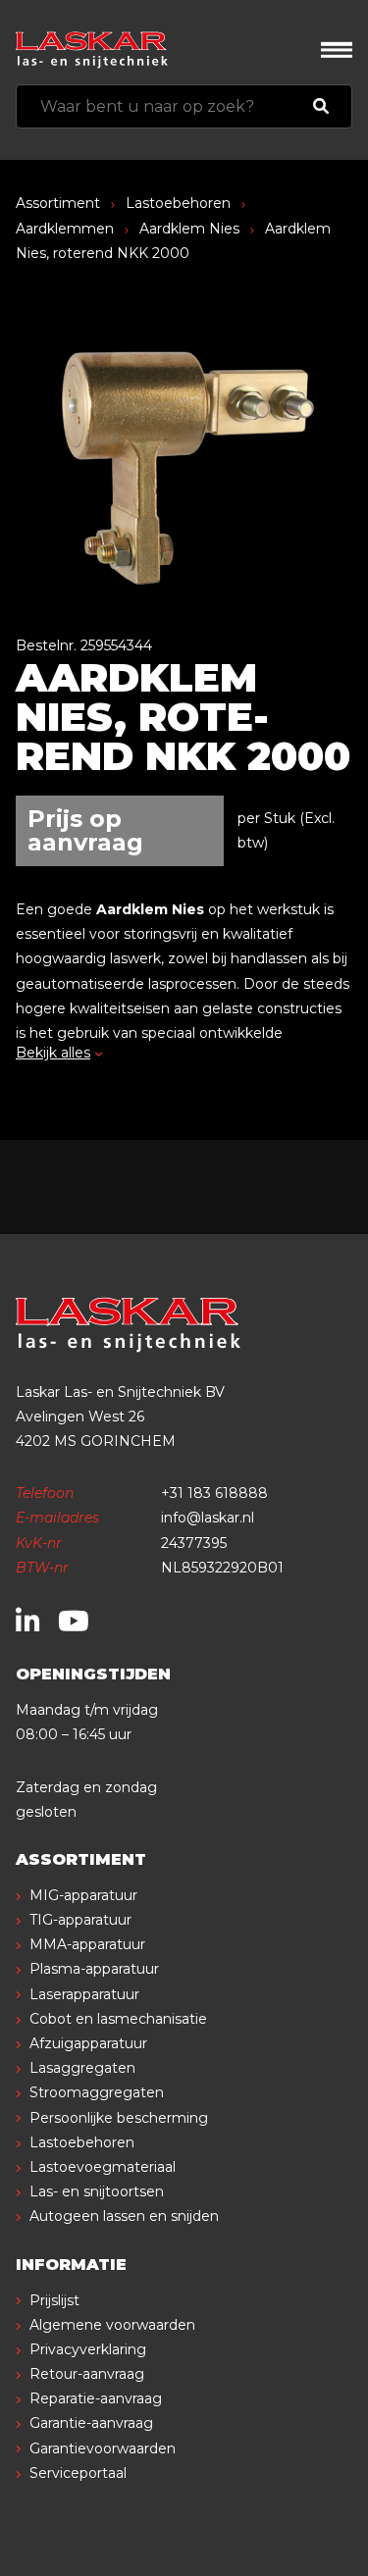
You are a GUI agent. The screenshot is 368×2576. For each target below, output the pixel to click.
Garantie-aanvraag (91, 2423)
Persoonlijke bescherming (119, 2118)
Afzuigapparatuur (88, 2043)
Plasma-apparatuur (94, 1969)
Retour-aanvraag (87, 2374)
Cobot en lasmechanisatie (118, 2019)
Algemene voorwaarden (112, 2325)
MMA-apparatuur (87, 1944)
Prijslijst (54, 2300)
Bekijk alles (53, 1053)
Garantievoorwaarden (103, 2448)
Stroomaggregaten (97, 2092)
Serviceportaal (78, 2473)
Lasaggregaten (82, 2068)
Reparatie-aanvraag (96, 2398)
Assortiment (58, 203)
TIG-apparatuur (80, 1920)
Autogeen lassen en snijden (124, 2216)
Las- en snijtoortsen (97, 2191)
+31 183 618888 (214, 1493)
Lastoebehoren (178, 203)
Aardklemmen (65, 229)
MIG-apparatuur (83, 1895)
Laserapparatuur (84, 1994)
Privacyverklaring (88, 2349)
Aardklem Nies (189, 229)
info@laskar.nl (208, 1518)
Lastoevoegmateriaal (103, 2167)
